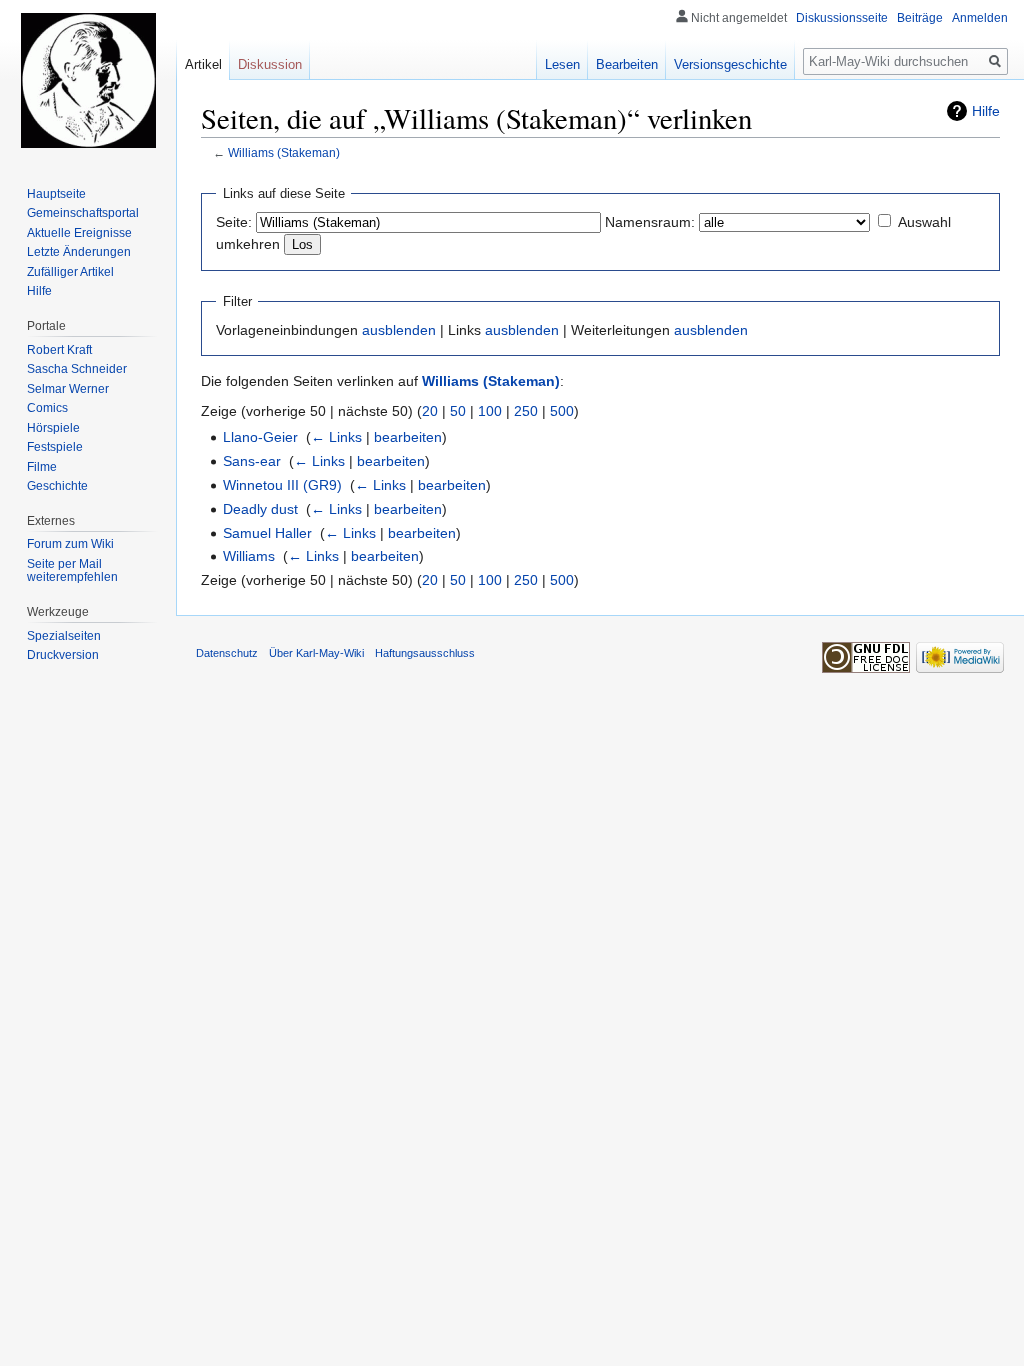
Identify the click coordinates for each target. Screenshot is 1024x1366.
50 (458, 411)
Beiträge (920, 18)
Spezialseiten (64, 636)
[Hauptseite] (88, 80)
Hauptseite (56, 194)
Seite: (234, 222)
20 (430, 411)
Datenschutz (227, 653)
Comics (47, 408)
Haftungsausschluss (425, 653)
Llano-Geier (260, 437)
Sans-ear (252, 461)
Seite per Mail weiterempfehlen (72, 571)
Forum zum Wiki (70, 544)
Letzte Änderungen (79, 252)
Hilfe (986, 111)
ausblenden (399, 330)
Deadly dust (260, 509)
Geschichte (57, 486)
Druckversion (63, 655)
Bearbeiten (627, 64)
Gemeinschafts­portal (83, 213)
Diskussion (270, 64)
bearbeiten (408, 437)
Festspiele (55, 447)
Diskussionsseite (842, 18)
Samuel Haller (267, 533)
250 (526, 411)
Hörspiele (53, 428)
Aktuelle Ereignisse (79, 233)
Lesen (562, 64)
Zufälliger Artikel (70, 272)
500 (562, 411)
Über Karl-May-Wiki (316, 653)
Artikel (203, 64)
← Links (336, 437)
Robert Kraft (59, 350)
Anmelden (980, 18)
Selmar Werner (68, 389)
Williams (249, 556)
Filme (42, 467)
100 (490, 411)
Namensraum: (650, 222)
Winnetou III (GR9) (282, 485)
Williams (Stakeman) (284, 152)
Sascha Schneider (77, 369)
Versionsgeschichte (730, 64)
